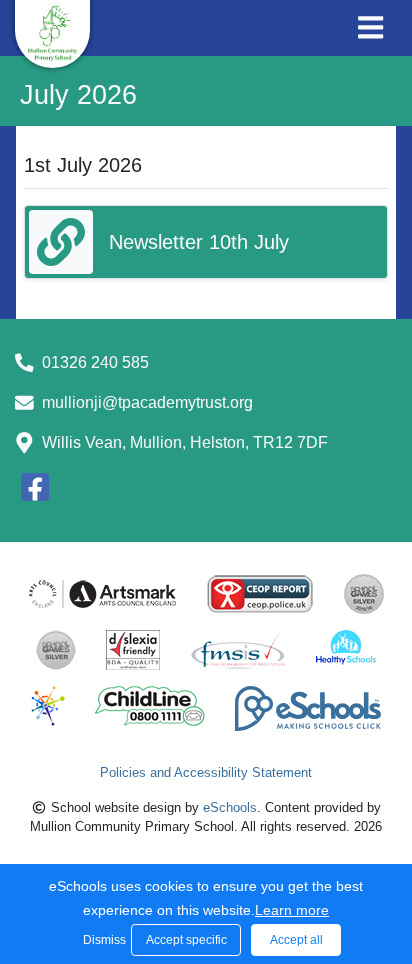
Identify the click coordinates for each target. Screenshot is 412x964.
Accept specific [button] (186, 940)
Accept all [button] (296, 940)
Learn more (292, 910)
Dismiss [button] (102, 940)
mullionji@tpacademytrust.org (147, 402)
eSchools (230, 807)
